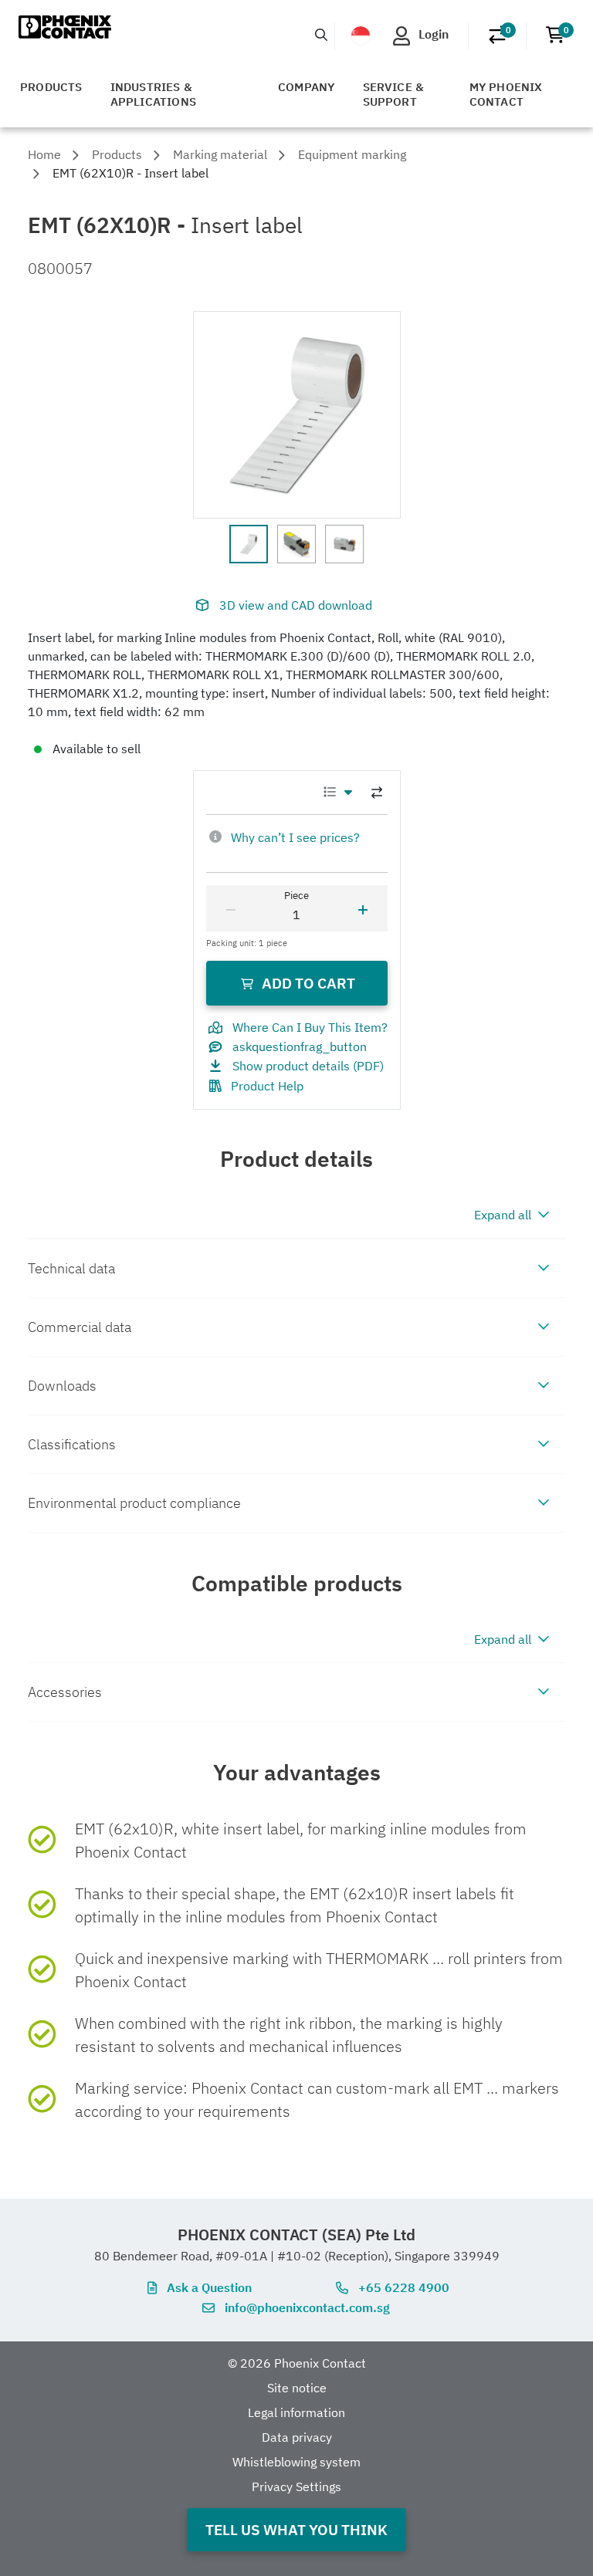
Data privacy (297, 2437)
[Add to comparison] (377, 793)
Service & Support (394, 94)
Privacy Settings (296, 2486)
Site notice (297, 2388)
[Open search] (321, 35)
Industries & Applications (153, 94)
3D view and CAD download (296, 605)
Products (51, 87)
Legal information (296, 2412)
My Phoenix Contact (506, 94)
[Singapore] (361, 35)
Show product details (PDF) (308, 1066)
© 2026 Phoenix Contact (297, 2363)
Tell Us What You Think (296, 2529)
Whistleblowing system (296, 2462)
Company (306, 87)
